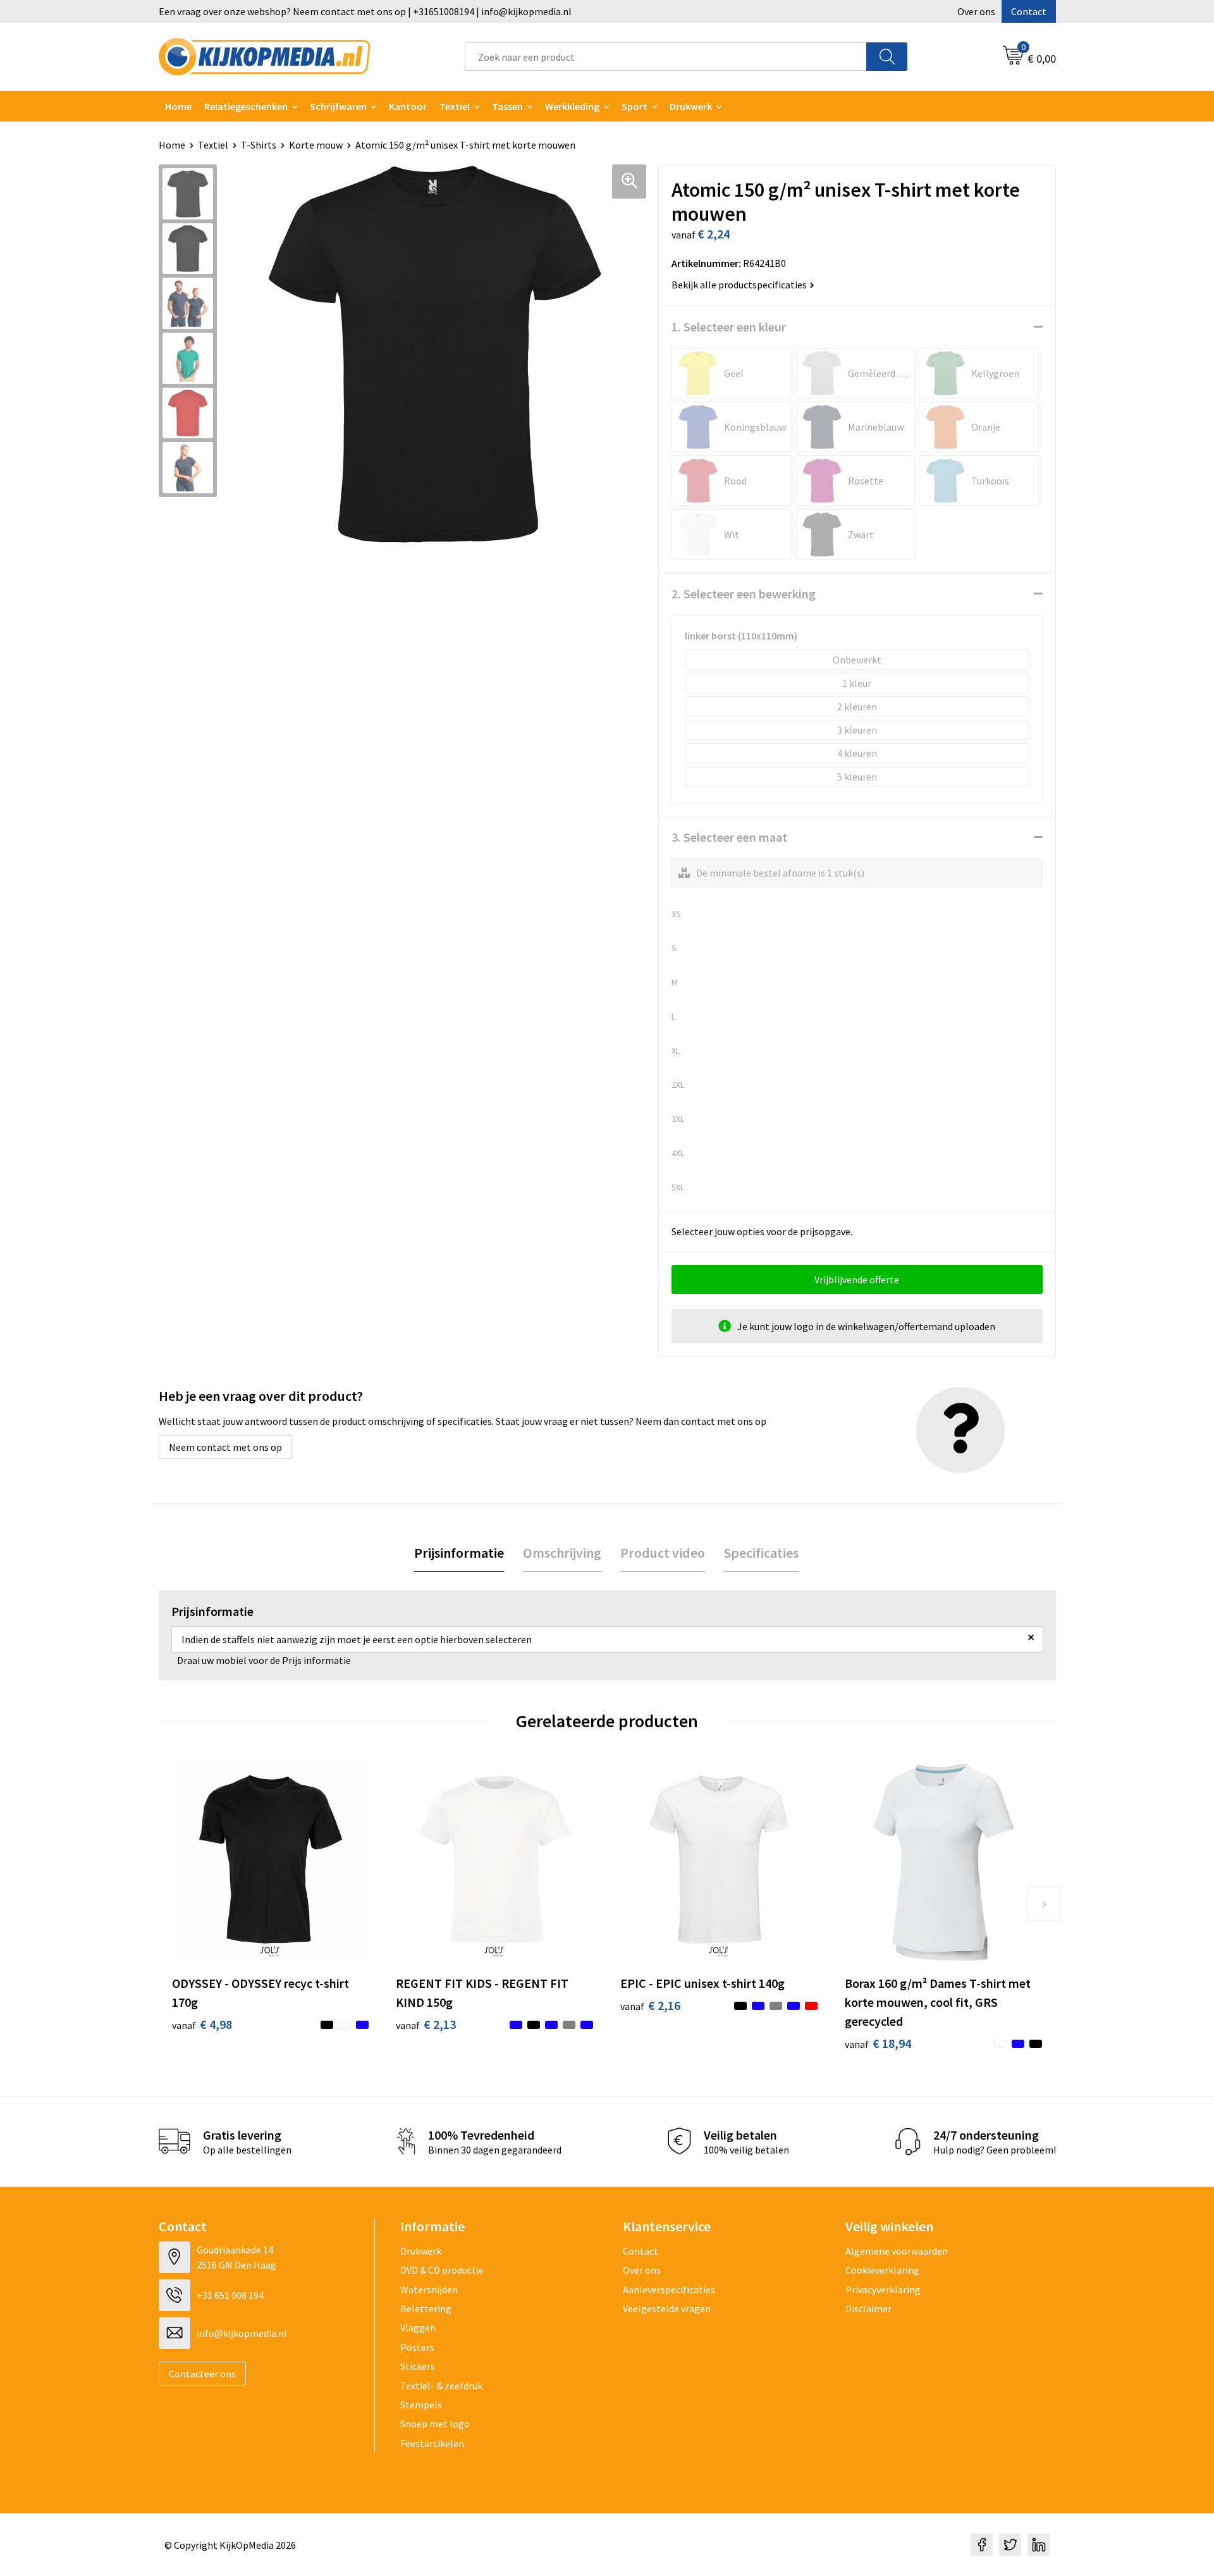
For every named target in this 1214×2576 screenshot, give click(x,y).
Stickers (418, 2366)
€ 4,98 (202, 2024)
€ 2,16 (650, 2005)
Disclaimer (868, 2308)
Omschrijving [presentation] (562, 1553)
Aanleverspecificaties (669, 2289)
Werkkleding (572, 106)
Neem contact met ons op (225, 1447)
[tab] (459, 1553)
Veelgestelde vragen (667, 2308)
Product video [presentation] (663, 1553)
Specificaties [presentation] (761, 1553)
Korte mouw (316, 145)
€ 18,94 (878, 2043)
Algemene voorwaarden (897, 2251)
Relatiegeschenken (246, 106)
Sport (635, 106)
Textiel (455, 106)
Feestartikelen (432, 2443)
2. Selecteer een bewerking (744, 594)
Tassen (507, 106)
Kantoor (408, 106)
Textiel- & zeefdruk (441, 2386)
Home (178, 106)
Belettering (426, 2308)
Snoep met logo (435, 2424)
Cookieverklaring (882, 2270)
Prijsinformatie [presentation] (459, 1553)
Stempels (421, 2405)
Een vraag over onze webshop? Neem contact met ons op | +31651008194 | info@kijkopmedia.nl (365, 11)
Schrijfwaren (338, 106)
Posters (417, 2347)
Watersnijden (429, 2289)
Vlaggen (418, 2327)
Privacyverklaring (883, 2289)
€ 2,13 (426, 2024)
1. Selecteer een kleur (729, 327)
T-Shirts (259, 145)
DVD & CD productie (442, 2270)
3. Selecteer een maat (729, 837)
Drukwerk (421, 2251)
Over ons (976, 11)
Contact (1029, 11)
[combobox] (666, 57)
